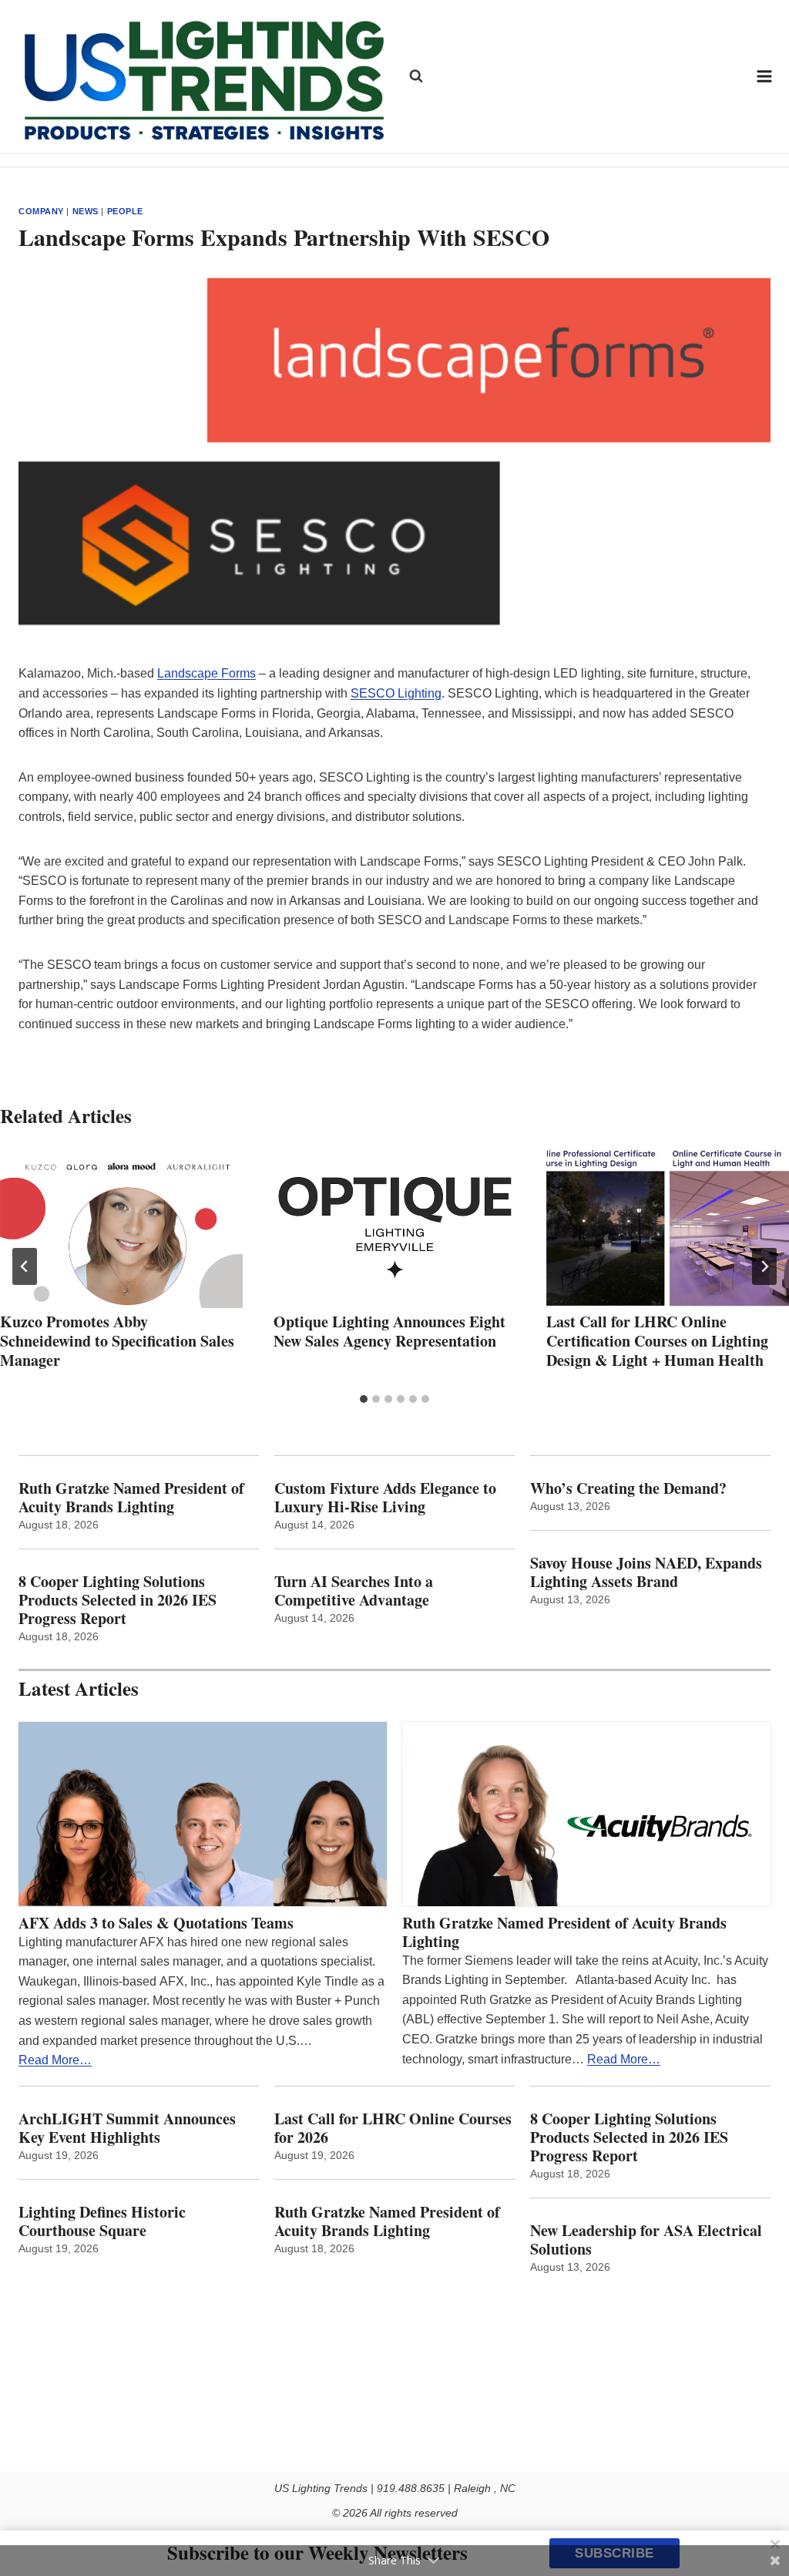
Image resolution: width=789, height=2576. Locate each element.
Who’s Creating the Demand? (628, 1488)
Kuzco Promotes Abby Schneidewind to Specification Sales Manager (117, 1341)
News (86, 211)
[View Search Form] (416, 76)
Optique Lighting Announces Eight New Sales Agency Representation (389, 1331)
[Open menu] (765, 76)
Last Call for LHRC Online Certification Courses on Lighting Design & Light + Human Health (657, 1341)
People (125, 211)
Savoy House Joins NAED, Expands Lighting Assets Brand (646, 1572)
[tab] (364, 1399)
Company (41, 211)
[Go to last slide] (25, 1266)
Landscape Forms (206, 673)
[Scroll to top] (760, 2532)
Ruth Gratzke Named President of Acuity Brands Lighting (131, 1498)
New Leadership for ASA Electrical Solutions (646, 2240)
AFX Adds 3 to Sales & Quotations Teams (156, 1923)
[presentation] (121, 1227)
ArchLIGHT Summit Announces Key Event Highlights (127, 2128)
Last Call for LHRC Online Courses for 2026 (393, 2128)
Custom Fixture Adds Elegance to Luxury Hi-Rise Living (385, 1498)
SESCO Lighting (396, 693)
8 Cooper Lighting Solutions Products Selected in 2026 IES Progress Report (118, 1600)
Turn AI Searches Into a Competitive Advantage (356, 1591)
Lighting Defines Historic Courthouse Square (102, 2221)
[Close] (775, 2544)
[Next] (764, 1266)
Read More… (55, 2060)
